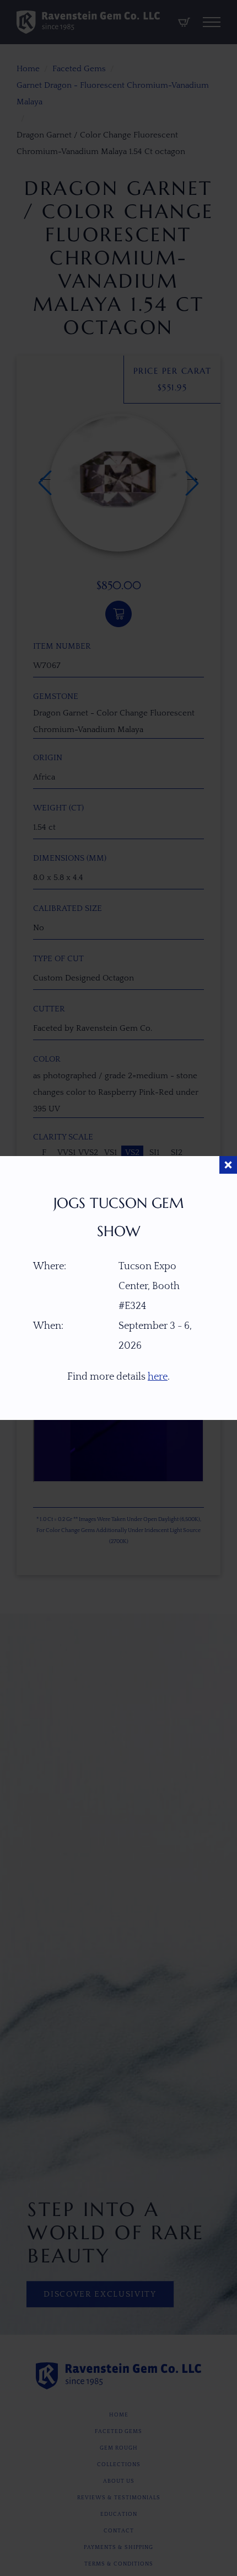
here (158, 1377)
